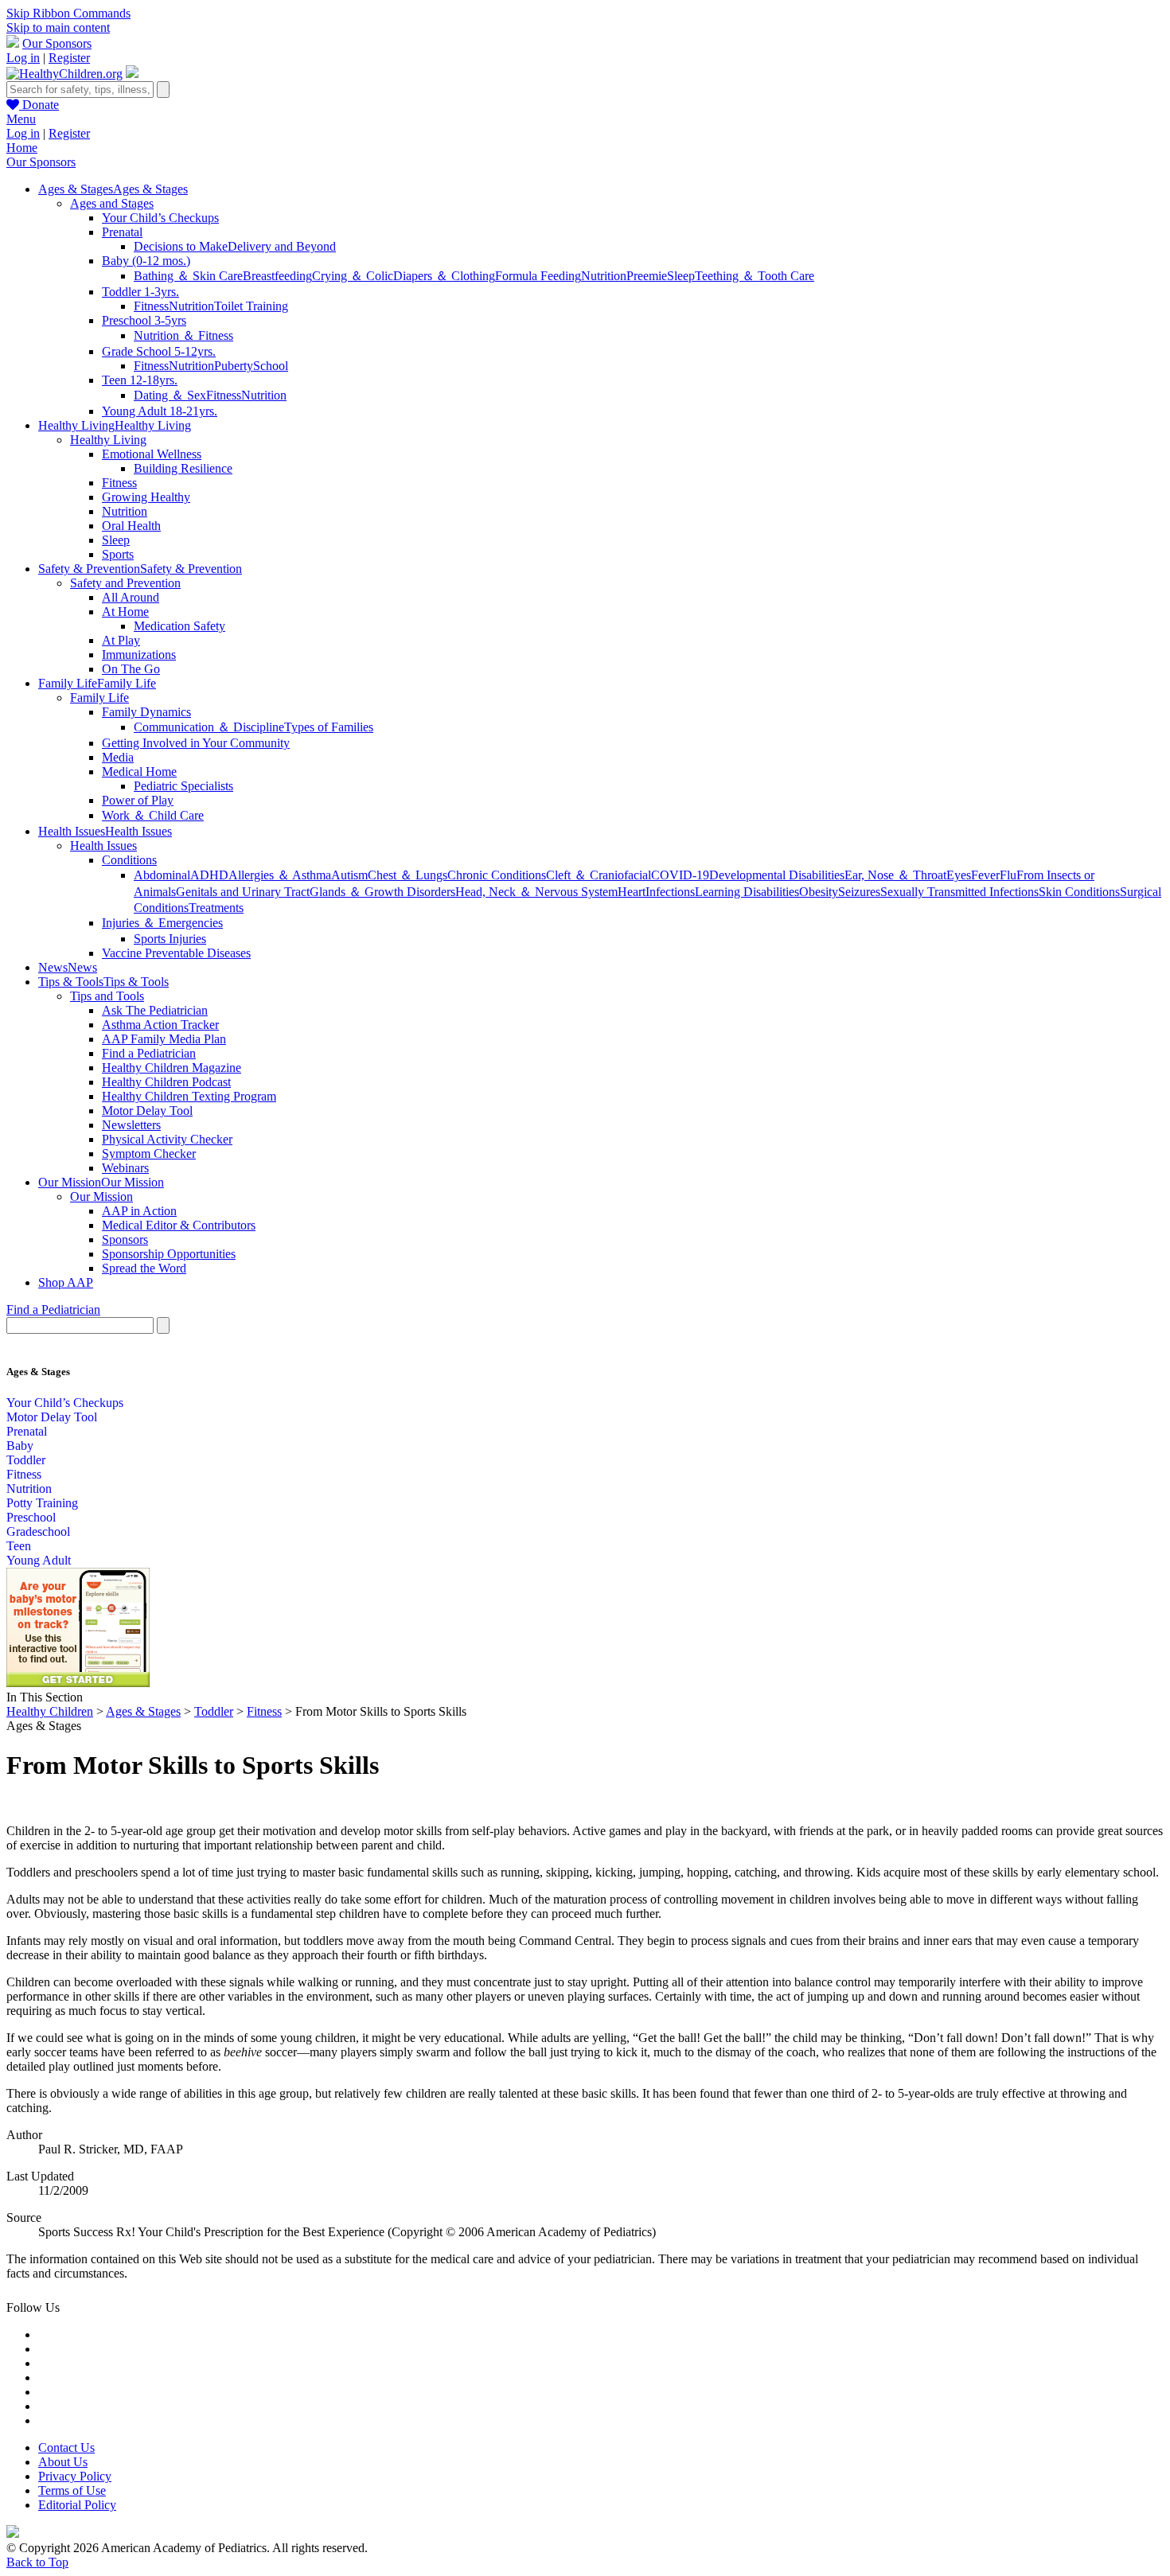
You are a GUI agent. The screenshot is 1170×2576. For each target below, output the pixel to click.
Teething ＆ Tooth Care (755, 276)
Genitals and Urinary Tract (243, 892)
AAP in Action (139, 1211)
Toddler (26, 1460)
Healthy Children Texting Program (189, 1096)
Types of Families (329, 727)
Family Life (99, 698)
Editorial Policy (77, 2505)
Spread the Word (144, 1268)
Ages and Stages (112, 203)
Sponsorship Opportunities (169, 1254)
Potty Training (42, 1503)
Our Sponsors (57, 43)
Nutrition (604, 276)
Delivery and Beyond (282, 246)
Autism (349, 875)
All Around (131, 597)
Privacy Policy (75, 2476)
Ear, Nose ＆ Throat (895, 875)
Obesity (819, 892)
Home (22, 148)
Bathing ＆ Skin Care (188, 276)
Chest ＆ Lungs (408, 875)
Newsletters (131, 1125)
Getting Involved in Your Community (196, 743)
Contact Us (66, 2447)
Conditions (129, 860)
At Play (121, 640)
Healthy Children (50, 1711)
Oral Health (131, 526)
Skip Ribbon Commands (68, 13)
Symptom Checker (149, 1154)
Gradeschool (38, 1532)
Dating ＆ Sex (170, 395)
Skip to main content (58, 27)
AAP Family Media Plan (164, 1039)
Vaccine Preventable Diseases (176, 953)
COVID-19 (680, 875)
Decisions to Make (181, 246)
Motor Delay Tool (147, 1111)
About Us (63, 2462)
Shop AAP (66, 1282)
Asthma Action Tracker (160, 1025)
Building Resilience (183, 468)
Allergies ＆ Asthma (280, 875)
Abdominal (162, 875)
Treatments (216, 908)
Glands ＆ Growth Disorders (382, 892)
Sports (118, 554)
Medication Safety (179, 626)
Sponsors (125, 1239)
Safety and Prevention (125, 583)
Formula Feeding (538, 276)
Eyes (959, 875)
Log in (23, 58)
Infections (670, 892)
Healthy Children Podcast (166, 1082)
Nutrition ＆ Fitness (183, 335)
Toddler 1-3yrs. (140, 292)
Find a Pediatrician (149, 1053)
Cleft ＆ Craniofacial (599, 875)
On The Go (131, 669)
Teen (19, 1546)
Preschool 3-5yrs (144, 320)
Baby (20, 1446)
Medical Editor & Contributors (179, 1225)
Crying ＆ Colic (353, 276)
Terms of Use (72, 2490)
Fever (985, 875)
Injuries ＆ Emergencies (162, 923)
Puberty (234, 366)
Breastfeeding (277, 276)
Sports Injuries (170, 939)
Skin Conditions (1079, 892)
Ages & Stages (143, 1711)
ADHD (209, 875)
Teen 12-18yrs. (140, 380)
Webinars (125, 1168)
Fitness (151, 306)
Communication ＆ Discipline (209, 727)
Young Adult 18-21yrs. (160, 411)
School (271, 366)
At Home (125, 612)
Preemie (647, 276)
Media (118, 757)
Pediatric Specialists (183, 786)
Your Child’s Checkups (160, 218)
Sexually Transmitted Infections (959, 892)
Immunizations (139, 655)
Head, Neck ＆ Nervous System (536, 892)
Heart (632, 892)
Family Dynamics (146, 712)
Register (69, 58)
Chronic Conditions (497, 875)
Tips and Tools (107, 996)
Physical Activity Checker (167, 1139)
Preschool (31, 1517)
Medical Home (139, 772)
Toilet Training (251, 306)
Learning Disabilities (747, 892)
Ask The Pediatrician (155, 1010)
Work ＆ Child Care (153, 815)
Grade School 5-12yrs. (159, 351)
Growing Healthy (146, 497)
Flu (1008, 875)
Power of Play (138, 800)
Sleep (681, 276)
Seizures (859, 892)
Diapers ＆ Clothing (444, 276)
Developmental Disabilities (777, 875)
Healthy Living (108, 440)
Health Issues (103, 846)
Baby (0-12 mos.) (146, 261)
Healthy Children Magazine (172, 1068)
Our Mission (101, 1196)
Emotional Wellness (152, 454)
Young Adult (39, 1560)
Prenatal (122, 232)
